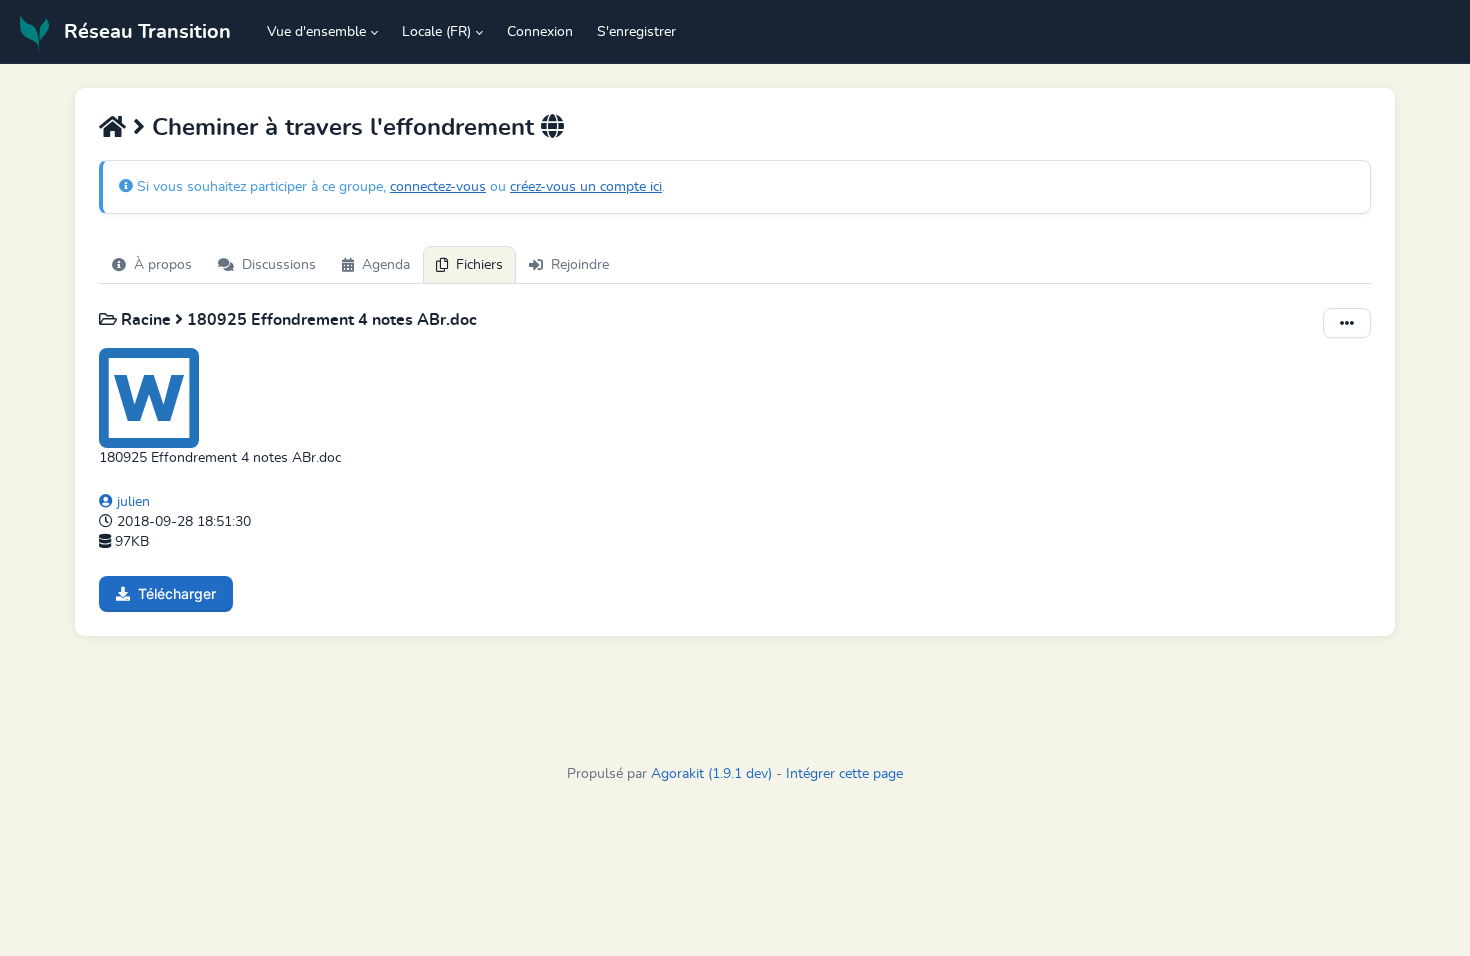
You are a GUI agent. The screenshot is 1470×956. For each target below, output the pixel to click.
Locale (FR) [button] (436, 32)
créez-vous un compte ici (586, 187)
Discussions (279, 265)
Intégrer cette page (844, 774)
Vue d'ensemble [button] (316, 32)
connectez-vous (438, 187)
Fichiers (479, 265)
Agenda (386, 265)
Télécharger (177, 593)
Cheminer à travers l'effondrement (343, 128)
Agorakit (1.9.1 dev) (711, 774)
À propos (163, 265)
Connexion (540, 32)
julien (131, 502)
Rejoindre (580, 265)
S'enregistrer (636, 32)
